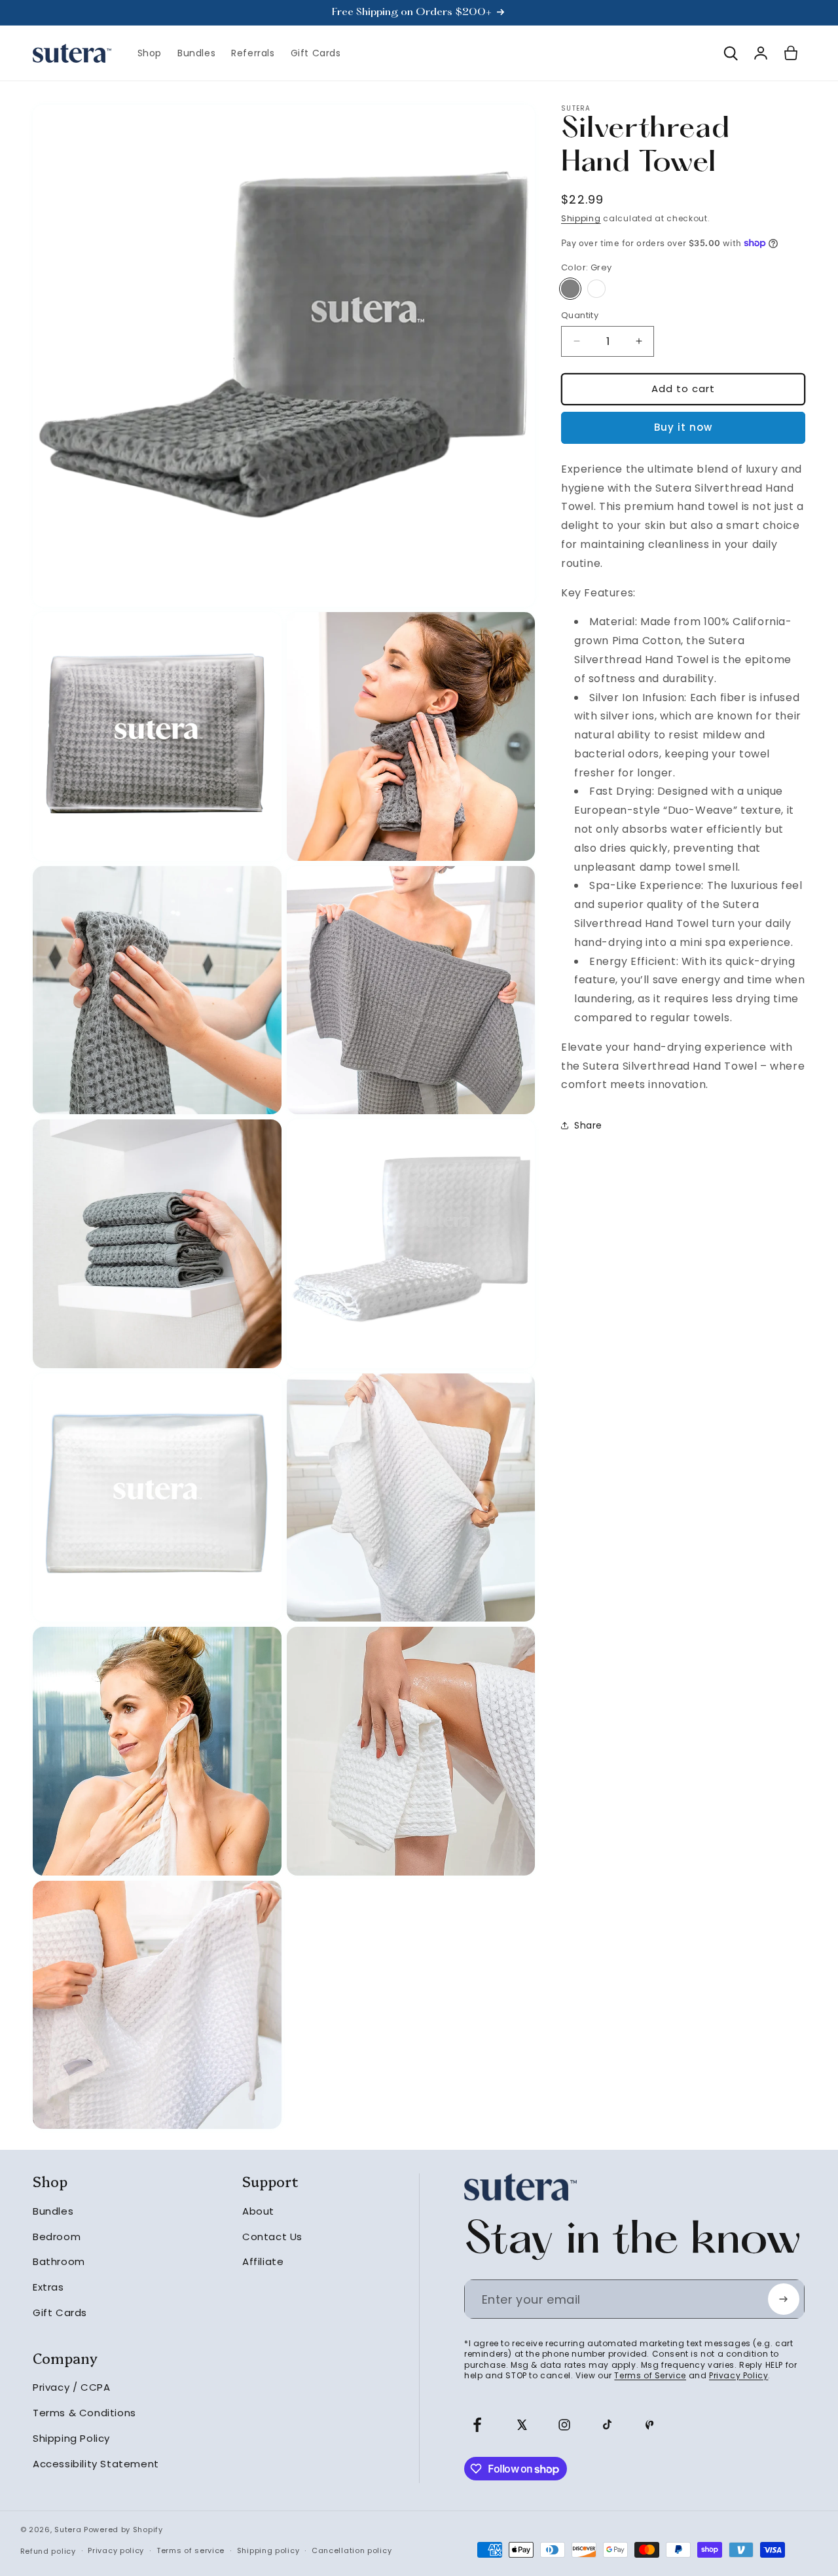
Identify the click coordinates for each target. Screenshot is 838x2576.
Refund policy (48, 2551)
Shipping (581, 218)
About (258, 2211)
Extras (48, 2287)
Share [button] (588, 1125)
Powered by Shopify (123, 2530)
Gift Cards (60, 2313)
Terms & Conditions (84, 2413)
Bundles (53, 2211)
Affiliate (263, 2262)
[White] (596, 289)
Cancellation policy (352, 2550)
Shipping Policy (71, 2438)
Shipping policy (268, 2550)
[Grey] (570, 289)
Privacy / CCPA (71, 2388)
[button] (731, 53)
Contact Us (272, 2237)
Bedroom (57, 2237)
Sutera (68, 2530)
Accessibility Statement (96, 2464)
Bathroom (59, 2262)
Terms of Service (650, 2375)
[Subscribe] (784, 2299)
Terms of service (191, 2550)
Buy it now (683, 427)
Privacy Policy (738, 2375)
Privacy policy (116, 2550)
